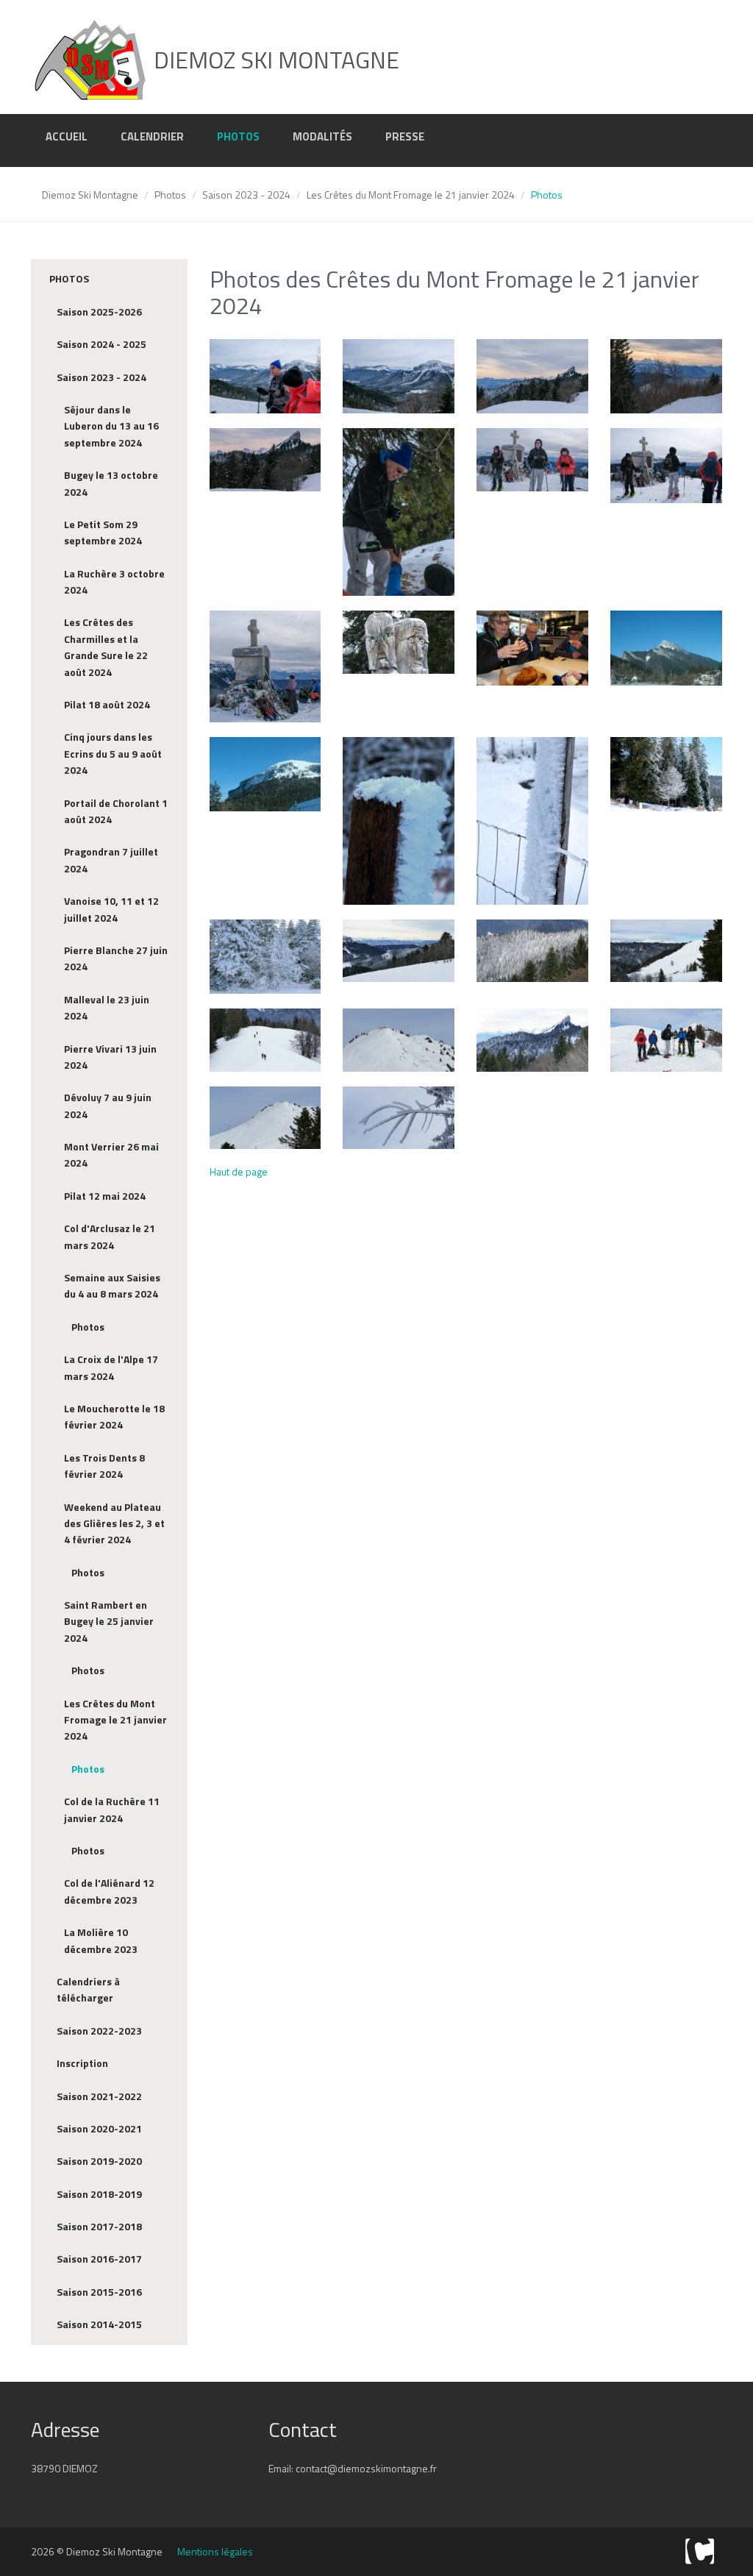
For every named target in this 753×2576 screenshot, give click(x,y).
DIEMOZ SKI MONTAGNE (274, 60)
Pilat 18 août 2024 (107, 704)
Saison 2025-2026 (99, 312)
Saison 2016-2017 (99, 2259)
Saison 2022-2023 (99, 2031)
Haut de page (239, 1171)
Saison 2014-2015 (99, 2324)
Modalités (322, 136)
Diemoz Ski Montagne (90, 195)
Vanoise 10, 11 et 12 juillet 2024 (111, 909)
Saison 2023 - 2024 (246, 195)
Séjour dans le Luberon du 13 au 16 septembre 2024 (111, 426)
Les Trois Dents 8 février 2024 (104, 1466)
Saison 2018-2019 (99, 2194)
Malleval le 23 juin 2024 (107, 1007)
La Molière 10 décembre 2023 (101, 1940)
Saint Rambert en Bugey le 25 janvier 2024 (109, 1621)
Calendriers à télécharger (88, 1989)
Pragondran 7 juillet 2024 (111, 860)
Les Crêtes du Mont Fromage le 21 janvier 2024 (411, 195)
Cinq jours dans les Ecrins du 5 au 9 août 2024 (113, 753)
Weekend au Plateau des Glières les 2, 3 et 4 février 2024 (114, 1523)
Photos (238, 136)
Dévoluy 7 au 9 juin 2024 (108, 1105)
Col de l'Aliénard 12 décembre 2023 (109, 1891)
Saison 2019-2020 (99, 2161)
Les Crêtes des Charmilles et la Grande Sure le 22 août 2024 (106, 647)
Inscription (82, 2063)
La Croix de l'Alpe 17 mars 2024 (111, 1367)
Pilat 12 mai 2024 (105, 1196)
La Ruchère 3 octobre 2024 (114, 581)
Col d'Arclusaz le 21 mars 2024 (110, 1236)
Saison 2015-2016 (99, 2292)
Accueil (67, 136)
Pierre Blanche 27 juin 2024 (116, 958)
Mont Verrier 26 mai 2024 (111, 1154)
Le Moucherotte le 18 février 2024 (114, 1416)
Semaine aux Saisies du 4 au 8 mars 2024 (112, 1285)
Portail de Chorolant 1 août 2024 (116, 811)
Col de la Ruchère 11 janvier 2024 (112, 1809)
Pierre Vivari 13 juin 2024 (110, 1057)
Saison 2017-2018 (99, 2226)
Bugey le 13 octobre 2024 (111, 483)
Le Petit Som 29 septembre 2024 (103, 532)
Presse (405, 136)
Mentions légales (215, 2551)
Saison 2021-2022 (99, 2096)
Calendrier (152, 136)
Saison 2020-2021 (99, 2128)
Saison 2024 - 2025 (101, 344)
